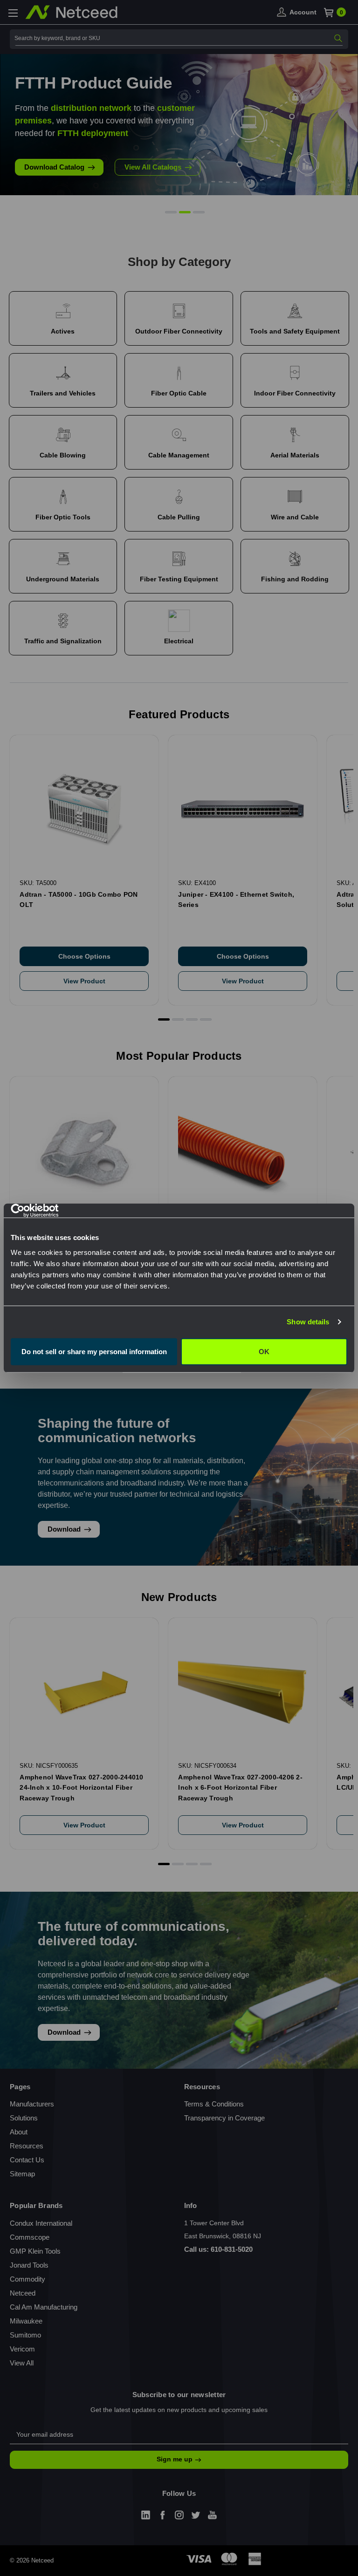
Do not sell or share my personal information (94, 1351)
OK (264, 1351)
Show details (308, 1322)
